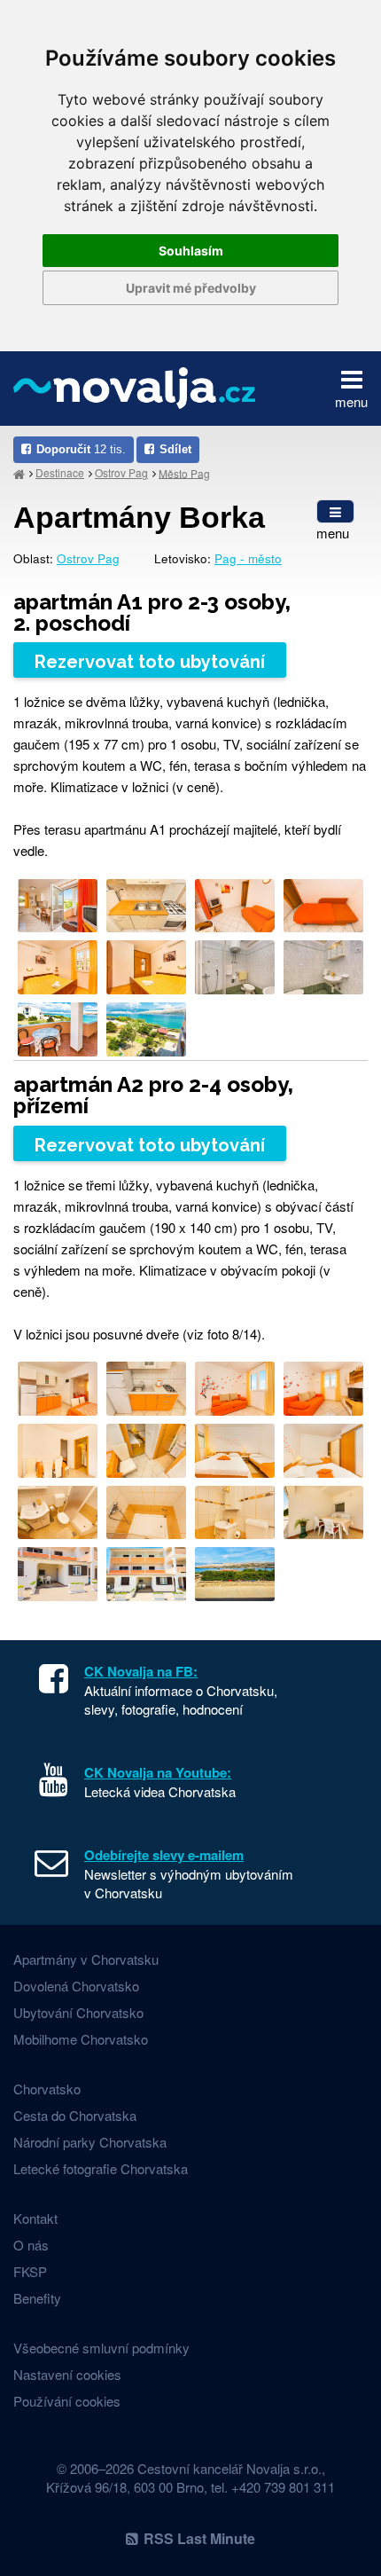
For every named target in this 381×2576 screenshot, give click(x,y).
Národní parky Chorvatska (90, 2142)
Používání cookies (67, 2401)
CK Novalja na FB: (141, 1671)
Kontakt (35, 2218)
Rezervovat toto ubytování (150, 662)
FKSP (30, 2271)
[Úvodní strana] (19, 473)
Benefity (37, 2298)
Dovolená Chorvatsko (76, 1986)
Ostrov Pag (121, 472)
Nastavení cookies (67, 2374)
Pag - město (248, 558)
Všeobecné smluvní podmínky (101, 2348)
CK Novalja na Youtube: (158, 1772)
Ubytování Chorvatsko (78, 2012)
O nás (31, 2245)
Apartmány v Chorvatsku (86, 1959)
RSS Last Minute (199, 2538)
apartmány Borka (139, 517)
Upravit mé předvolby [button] (191, 288)
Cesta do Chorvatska (75, 2115)
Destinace (60, 472)
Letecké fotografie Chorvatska (101, 2168)
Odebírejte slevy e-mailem (164, 1855)
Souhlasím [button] (191, 251)
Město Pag (184, 472)
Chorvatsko (47, 2089)
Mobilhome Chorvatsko (81, 2039)
